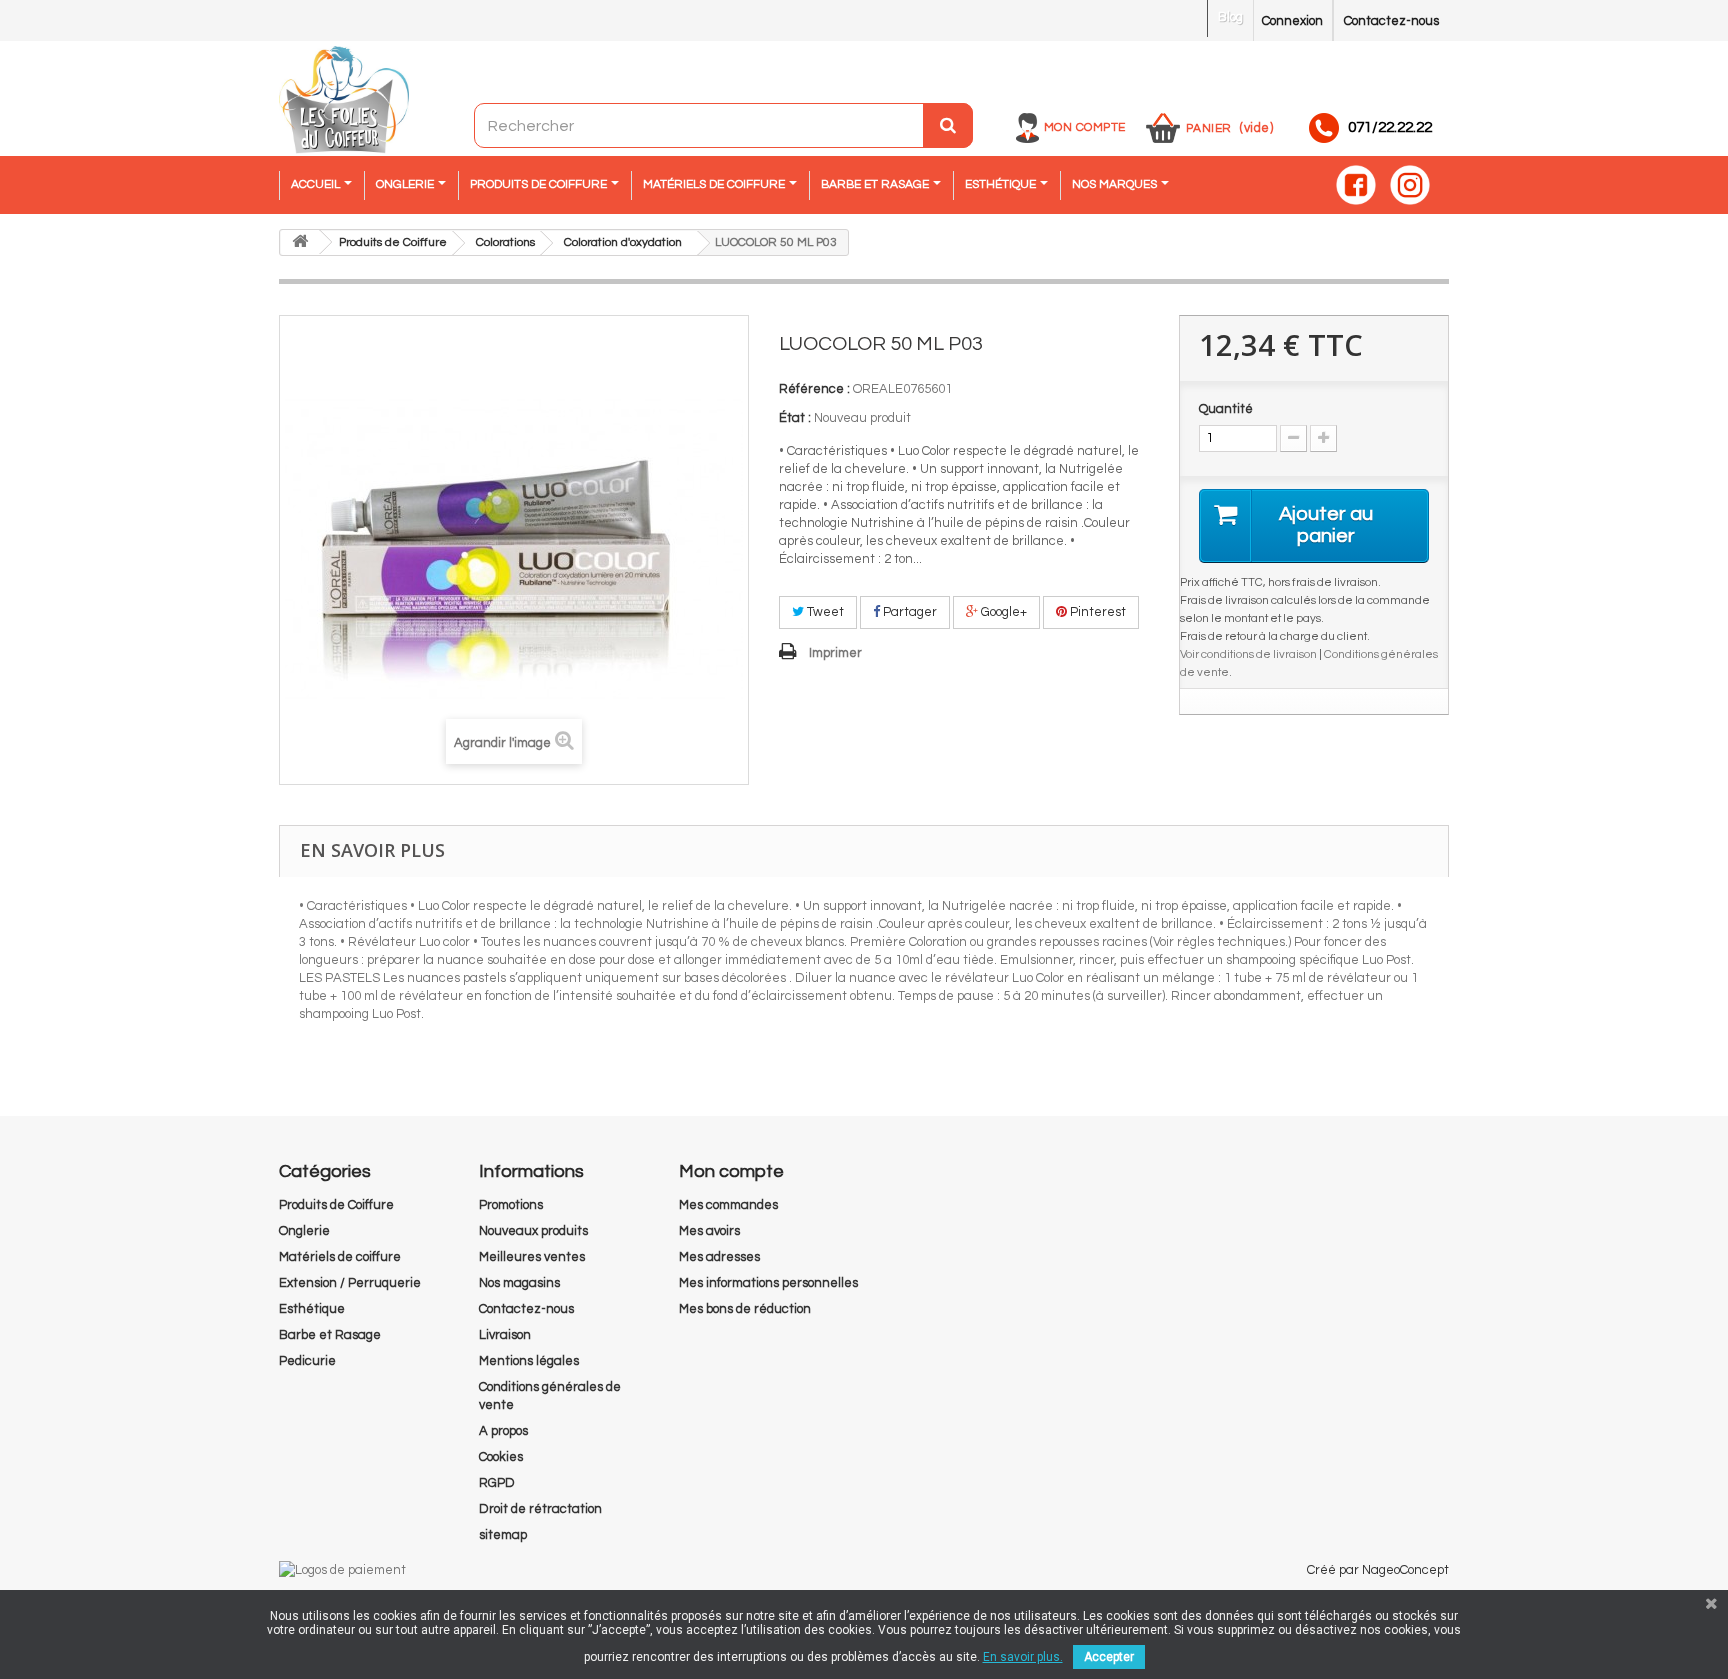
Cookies (501, 1457)
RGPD (497, 1483)
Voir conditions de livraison (1248, 654)
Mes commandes (728, 1205)
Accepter (1109, 1657)
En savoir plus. (1023, 1657)
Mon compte (1085, 127)
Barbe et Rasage (330, 1335)
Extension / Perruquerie (350, 1283)
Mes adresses (719, 1257)
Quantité (1226, 409)
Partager (908, 612)
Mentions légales (529, 1361)
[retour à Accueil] (300, 242)
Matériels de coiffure (340, 1257)
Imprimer (835, 653)
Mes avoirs (709, 1231)
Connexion (1292, 21)
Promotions (511, 1205)
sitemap (503, 1535)
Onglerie (304, 1231)
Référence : (814, 389)
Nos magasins (519, 1283)
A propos (503, 1431)
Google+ (1002, 612)
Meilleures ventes (532, 1257)
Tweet (824, 612)
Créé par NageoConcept (1378, 1570)
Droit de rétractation (540, 1509)
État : (795, 418)
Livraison (505, 1335)
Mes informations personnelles (768, 1283)
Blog (1230, 17)
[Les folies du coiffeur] (344, 101)
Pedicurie (307, 1361)
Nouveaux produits (533, 1231)
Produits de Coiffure (336, 1205)
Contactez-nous (1391, 21)
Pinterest (1096, 612)
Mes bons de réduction (745, 1309)
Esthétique (312, 1309)
